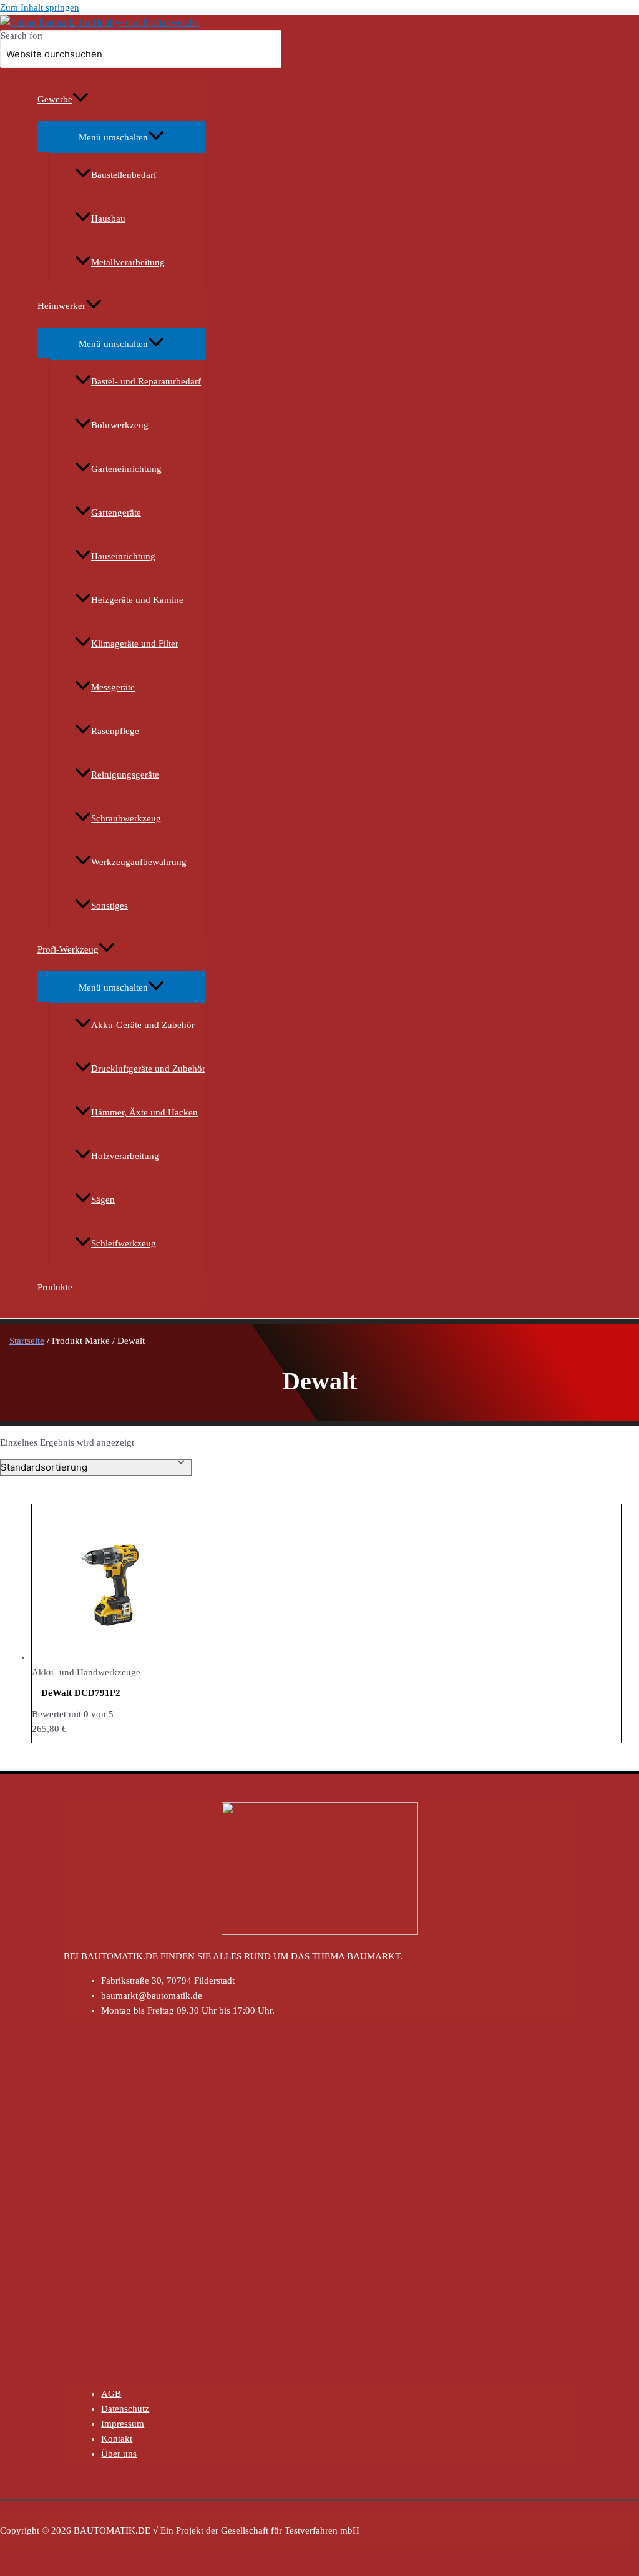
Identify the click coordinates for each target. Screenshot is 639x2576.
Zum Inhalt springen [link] (40, 7)
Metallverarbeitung (128, 262)
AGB (111, 2394)
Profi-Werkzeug (68, 949)
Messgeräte (113, 687)
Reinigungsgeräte (125, 775)
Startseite (27, 1341)
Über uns (119, 2454)
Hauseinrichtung (123, 556)
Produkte (55, 1287)
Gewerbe (55, 99)
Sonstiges (110, 906)
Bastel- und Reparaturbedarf (146, 381)
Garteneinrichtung (126, 469)
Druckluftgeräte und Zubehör (148, 1069)
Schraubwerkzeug (126, 818)
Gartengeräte (116, 512)
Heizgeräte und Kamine (137, 600)
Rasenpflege (115, 731)
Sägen (103, 1200)
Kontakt (117, 2439)
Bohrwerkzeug (120, 425)
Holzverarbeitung (125, 1156)
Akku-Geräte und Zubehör (143, 1025)
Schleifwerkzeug (124, 1243)
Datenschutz (125, 2409)
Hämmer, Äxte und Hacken (144, 1112)
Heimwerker (61, 306)
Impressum (123, 2424)
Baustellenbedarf (124, 175)
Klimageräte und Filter (135, 644)
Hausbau (108, 218)
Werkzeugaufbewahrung (139, 862)
